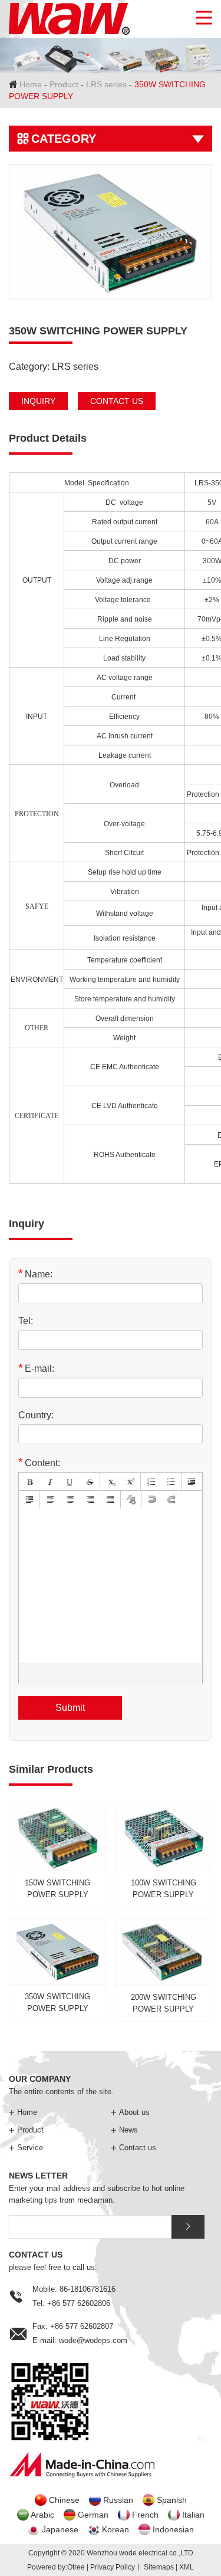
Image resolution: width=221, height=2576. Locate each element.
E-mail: (36, 1368)
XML (187, 2567)
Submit (70, 1708)
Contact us (117, 401)
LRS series (106, 84)
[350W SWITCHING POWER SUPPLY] (111, 232)
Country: (36, 1415)
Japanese (60, 2529)
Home (31, 84)
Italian (193, 2515)
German (93, 2515)
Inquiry (38, 401)
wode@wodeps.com (93, 2340)
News (124, 2130)
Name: (35, 1274)
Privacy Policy (113, 2567)
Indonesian (173, 2529)
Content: (39, 1462)
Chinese (64, 2500)
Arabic (42, 2515)
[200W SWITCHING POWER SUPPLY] (164, 1968)
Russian (118, 2500)
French (145, 2515)
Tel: (26, 1321)
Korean (116, 2529)
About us (130, 2112)
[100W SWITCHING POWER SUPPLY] (164, 1852)
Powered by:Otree (56, 2567)
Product (64, 84)
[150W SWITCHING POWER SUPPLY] (58, 1852)
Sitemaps (159, 2567)
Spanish (172, 2500)
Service (26, 2148)
